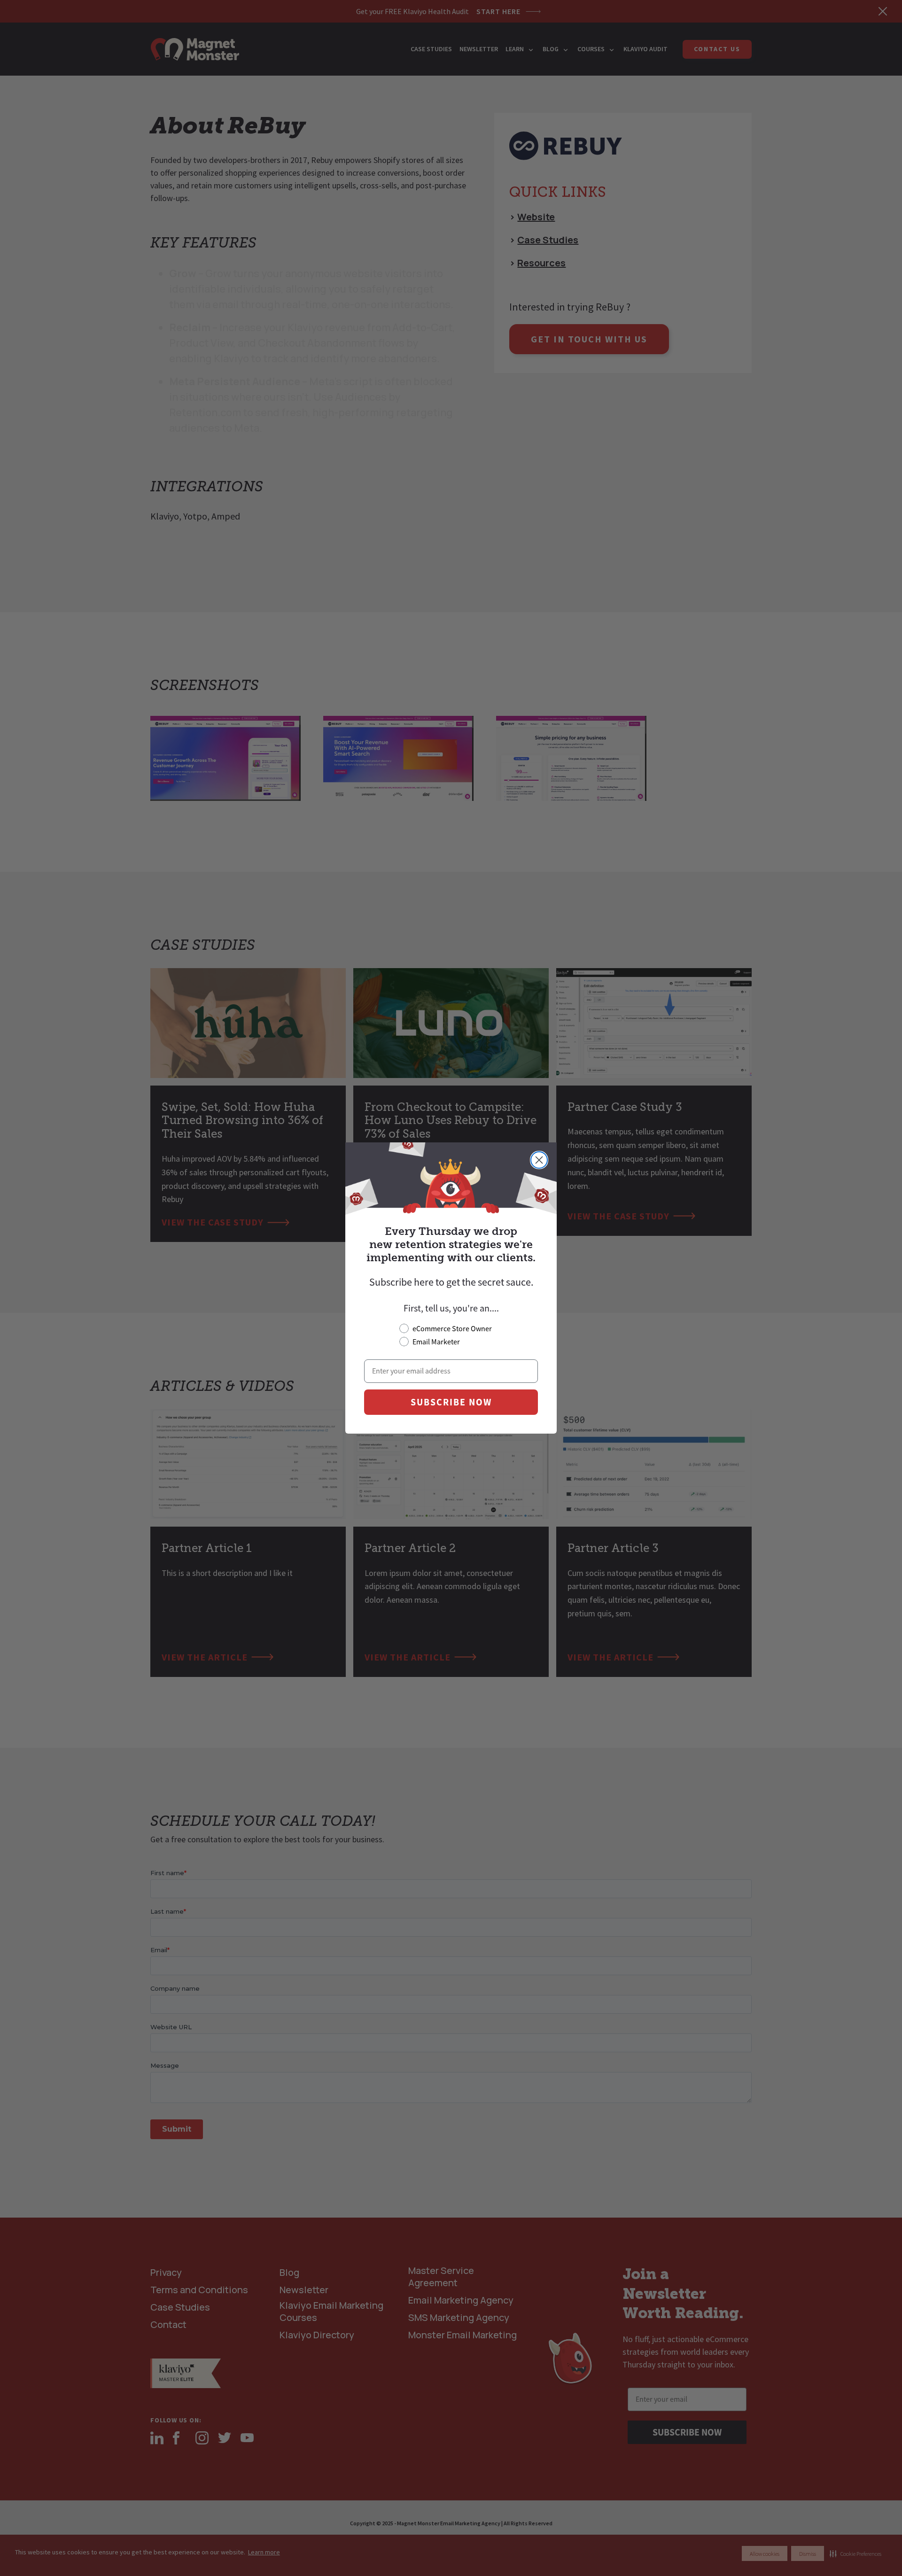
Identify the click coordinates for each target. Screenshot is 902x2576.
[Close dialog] (539, 1160)
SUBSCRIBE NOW (451, 1402)
